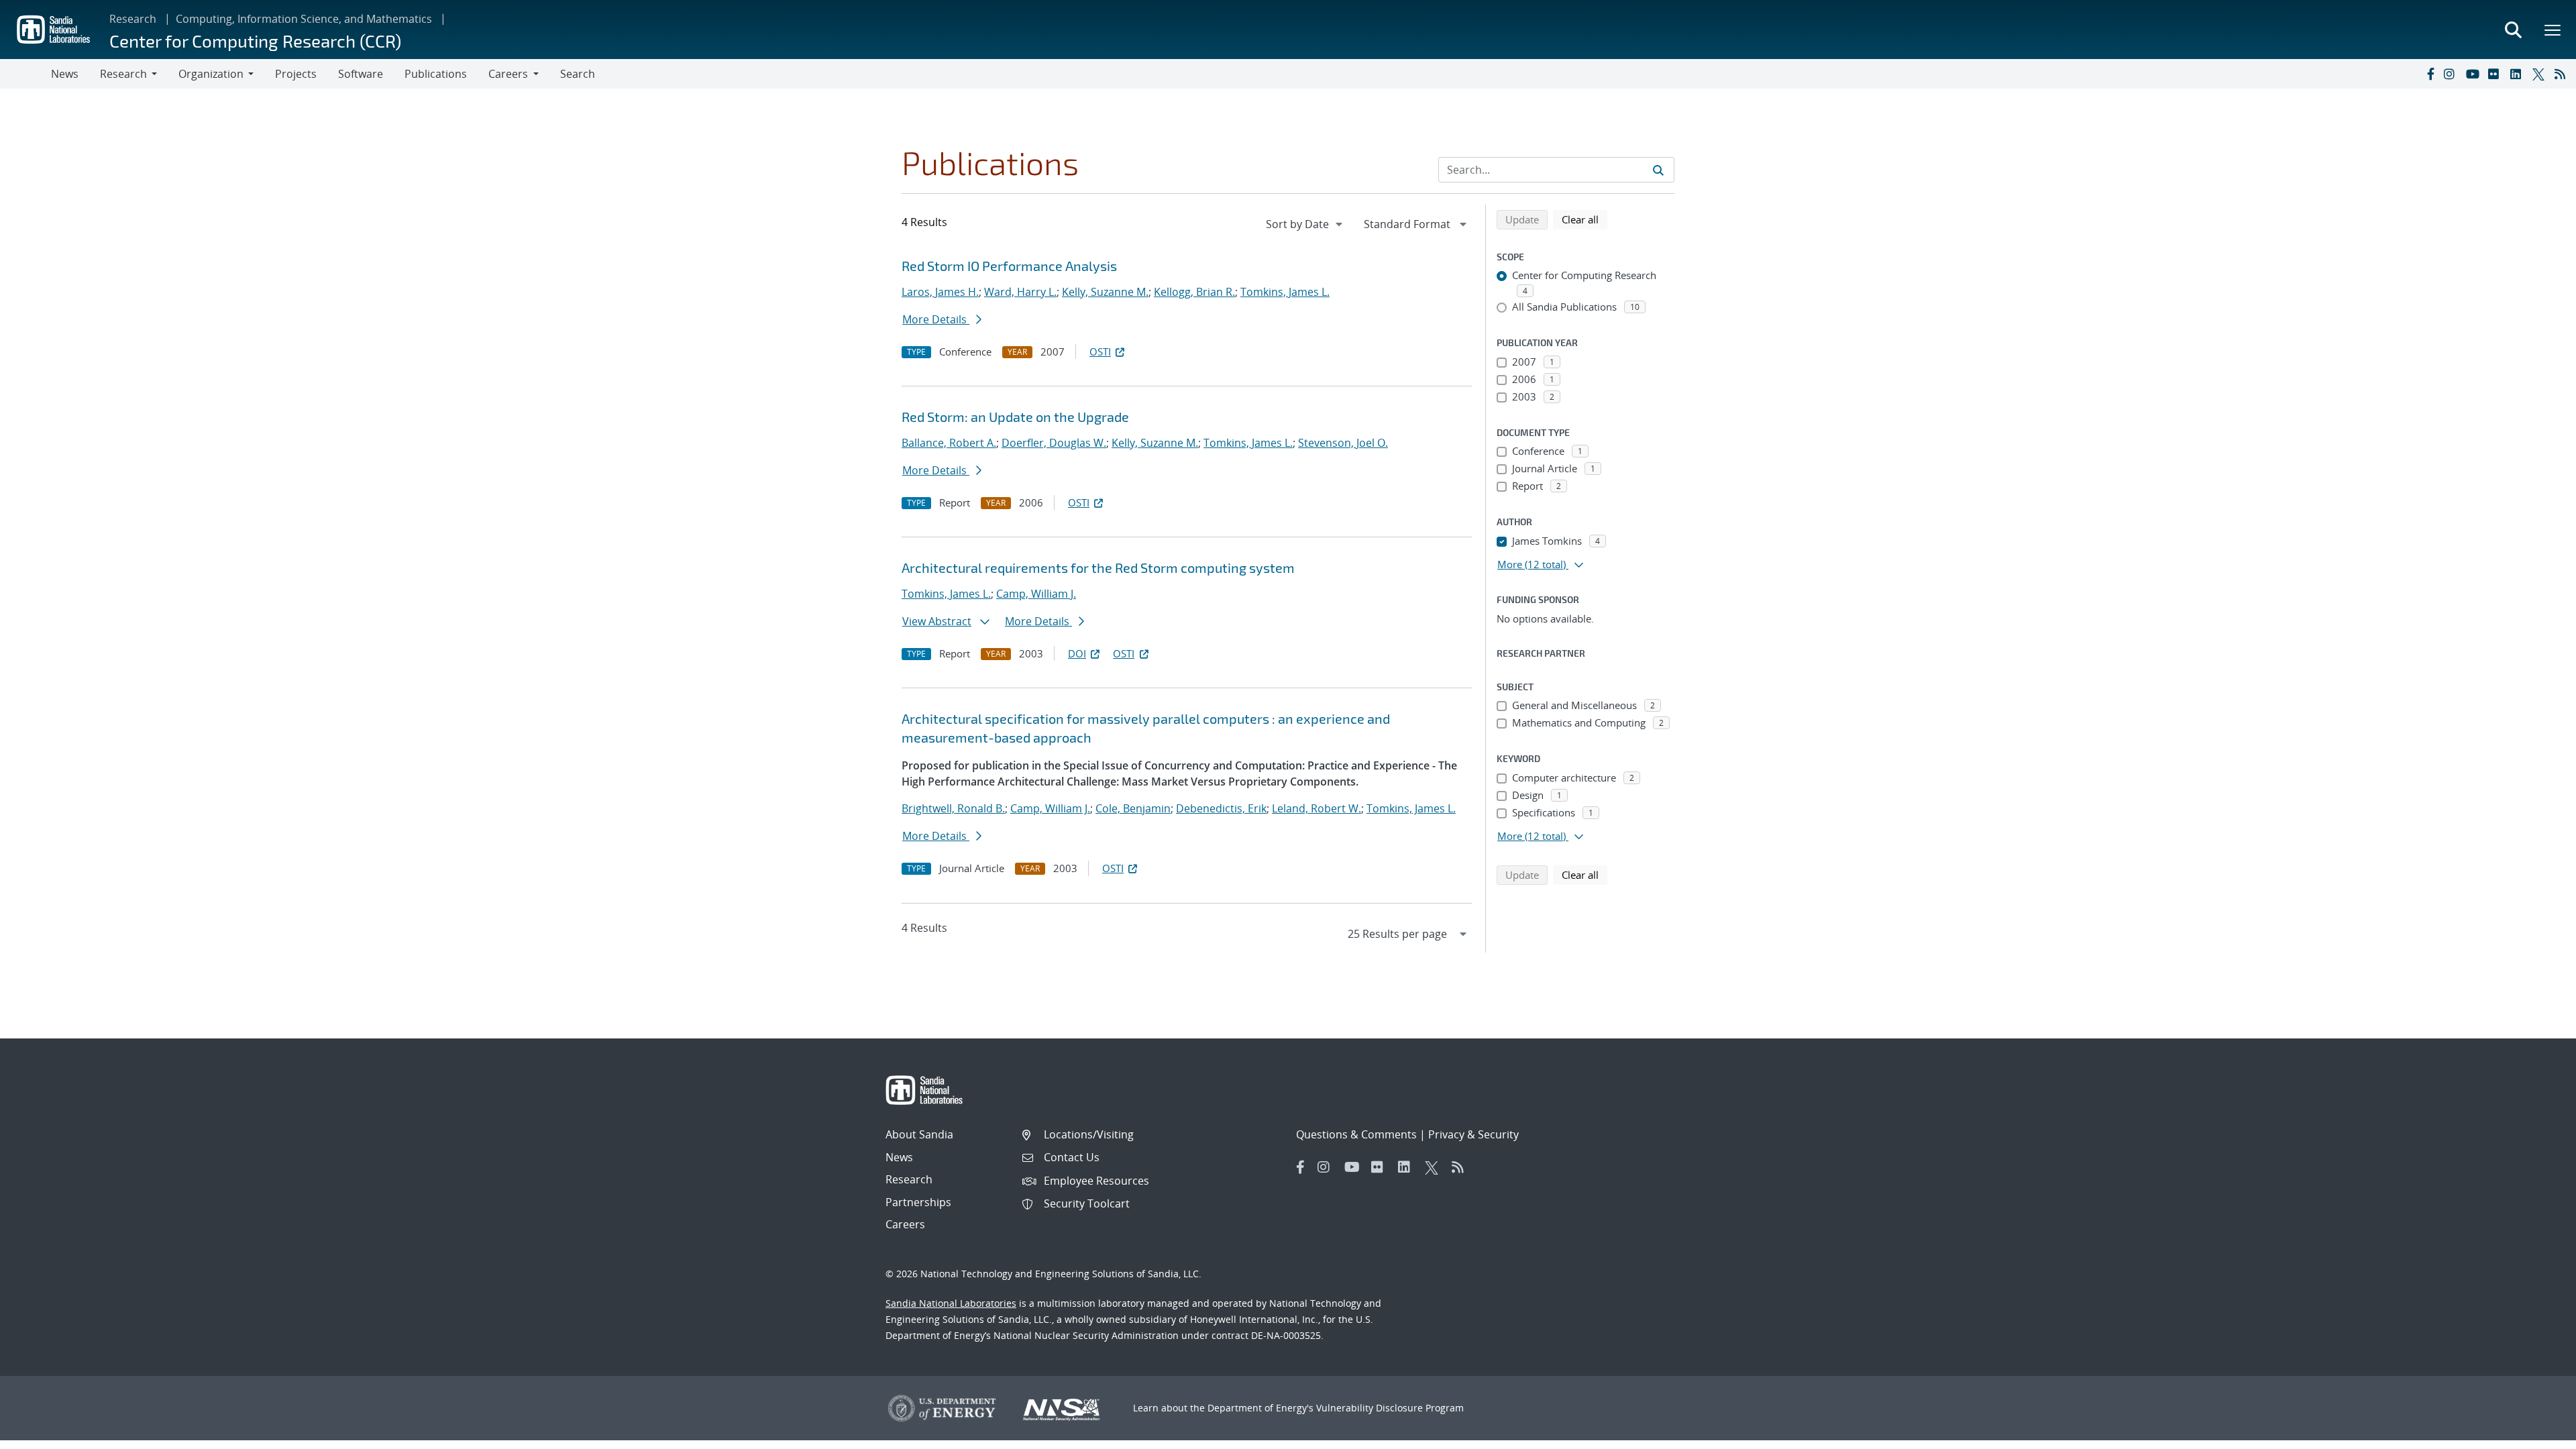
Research (133, 19)
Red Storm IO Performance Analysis (1009, 266)
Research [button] (123, 74)
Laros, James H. (940, 292)
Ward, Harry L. (1020, 292)
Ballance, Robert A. (949, 443)
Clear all (1585, 219)
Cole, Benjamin (1133, 808)
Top (2536, 1434)
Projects (296, 74)
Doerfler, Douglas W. (1054, 443)
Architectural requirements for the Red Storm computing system (1098, 568)
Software (361, 74)
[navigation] (1305, 224)
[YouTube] (2474, 74)
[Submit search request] (1658, 170)
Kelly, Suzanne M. (1105, 292)
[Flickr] (2496, 74)
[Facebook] (2430, 74)
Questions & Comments (1356, 1134)
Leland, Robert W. (1317, 808)
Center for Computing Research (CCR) (255, 41)
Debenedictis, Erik (1221, 808)
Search (578, 74)
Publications (436, 74)
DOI (1077, 653)
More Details (936, 319)
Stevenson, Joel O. (1343, 443)
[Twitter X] (2540, 74)
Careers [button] (508, 74)
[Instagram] (2452, 74)
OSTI (1100, 352)
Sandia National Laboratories (951, 1303)
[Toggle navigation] (25, 74)
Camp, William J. (1036, 594)
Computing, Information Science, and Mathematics (304, 19)
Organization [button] (211, 74)
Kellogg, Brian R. (1194, 292)
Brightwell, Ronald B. (953, 808)
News (65, 74)
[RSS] (2563, 74)
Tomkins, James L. (1285, 292)
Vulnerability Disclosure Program (1390, 1408)
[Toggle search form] (2513, 30)
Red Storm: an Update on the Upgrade (1015, 417)
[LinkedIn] (2518, 74)
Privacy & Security (1473, 1134)
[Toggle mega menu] (2553, 30)
